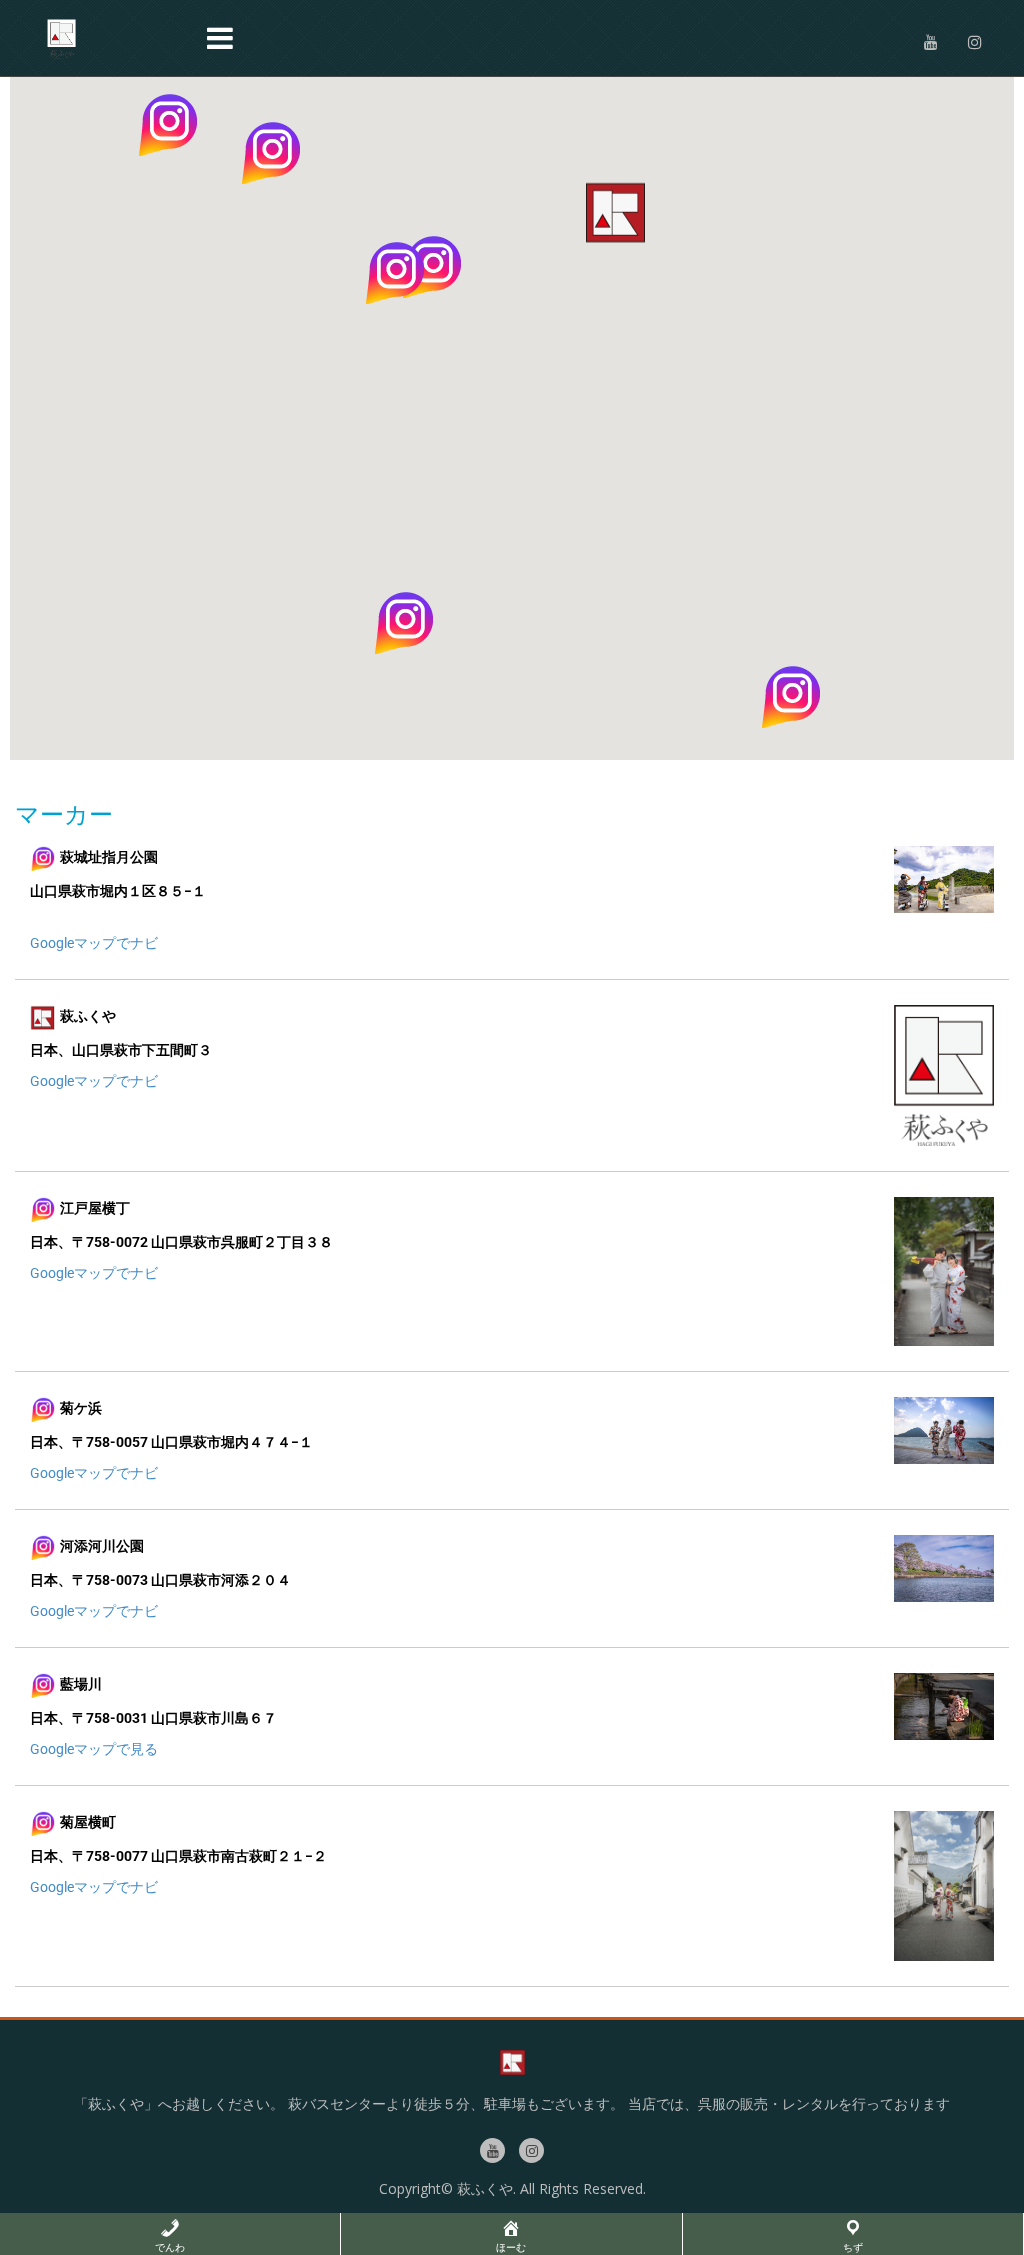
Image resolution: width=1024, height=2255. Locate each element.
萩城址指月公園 (109, 858)
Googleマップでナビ (94, 943)
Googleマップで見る (94, 1749)
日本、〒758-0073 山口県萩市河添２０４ (160, 1580)
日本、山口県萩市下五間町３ (121, 1050)
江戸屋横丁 (95, 1208)
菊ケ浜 (81, 1409)
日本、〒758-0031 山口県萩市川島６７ (153, 1718)
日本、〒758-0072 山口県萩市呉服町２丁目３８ (181, 1242)
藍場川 (81, 1685)
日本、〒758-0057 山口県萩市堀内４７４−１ (171, 1442)
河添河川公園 (102, 1547)
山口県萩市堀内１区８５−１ (118, 891)
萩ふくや (88, 1017)
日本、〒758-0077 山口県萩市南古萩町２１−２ (178, 1856)
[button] (167, 124)
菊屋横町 (88, 1823)
